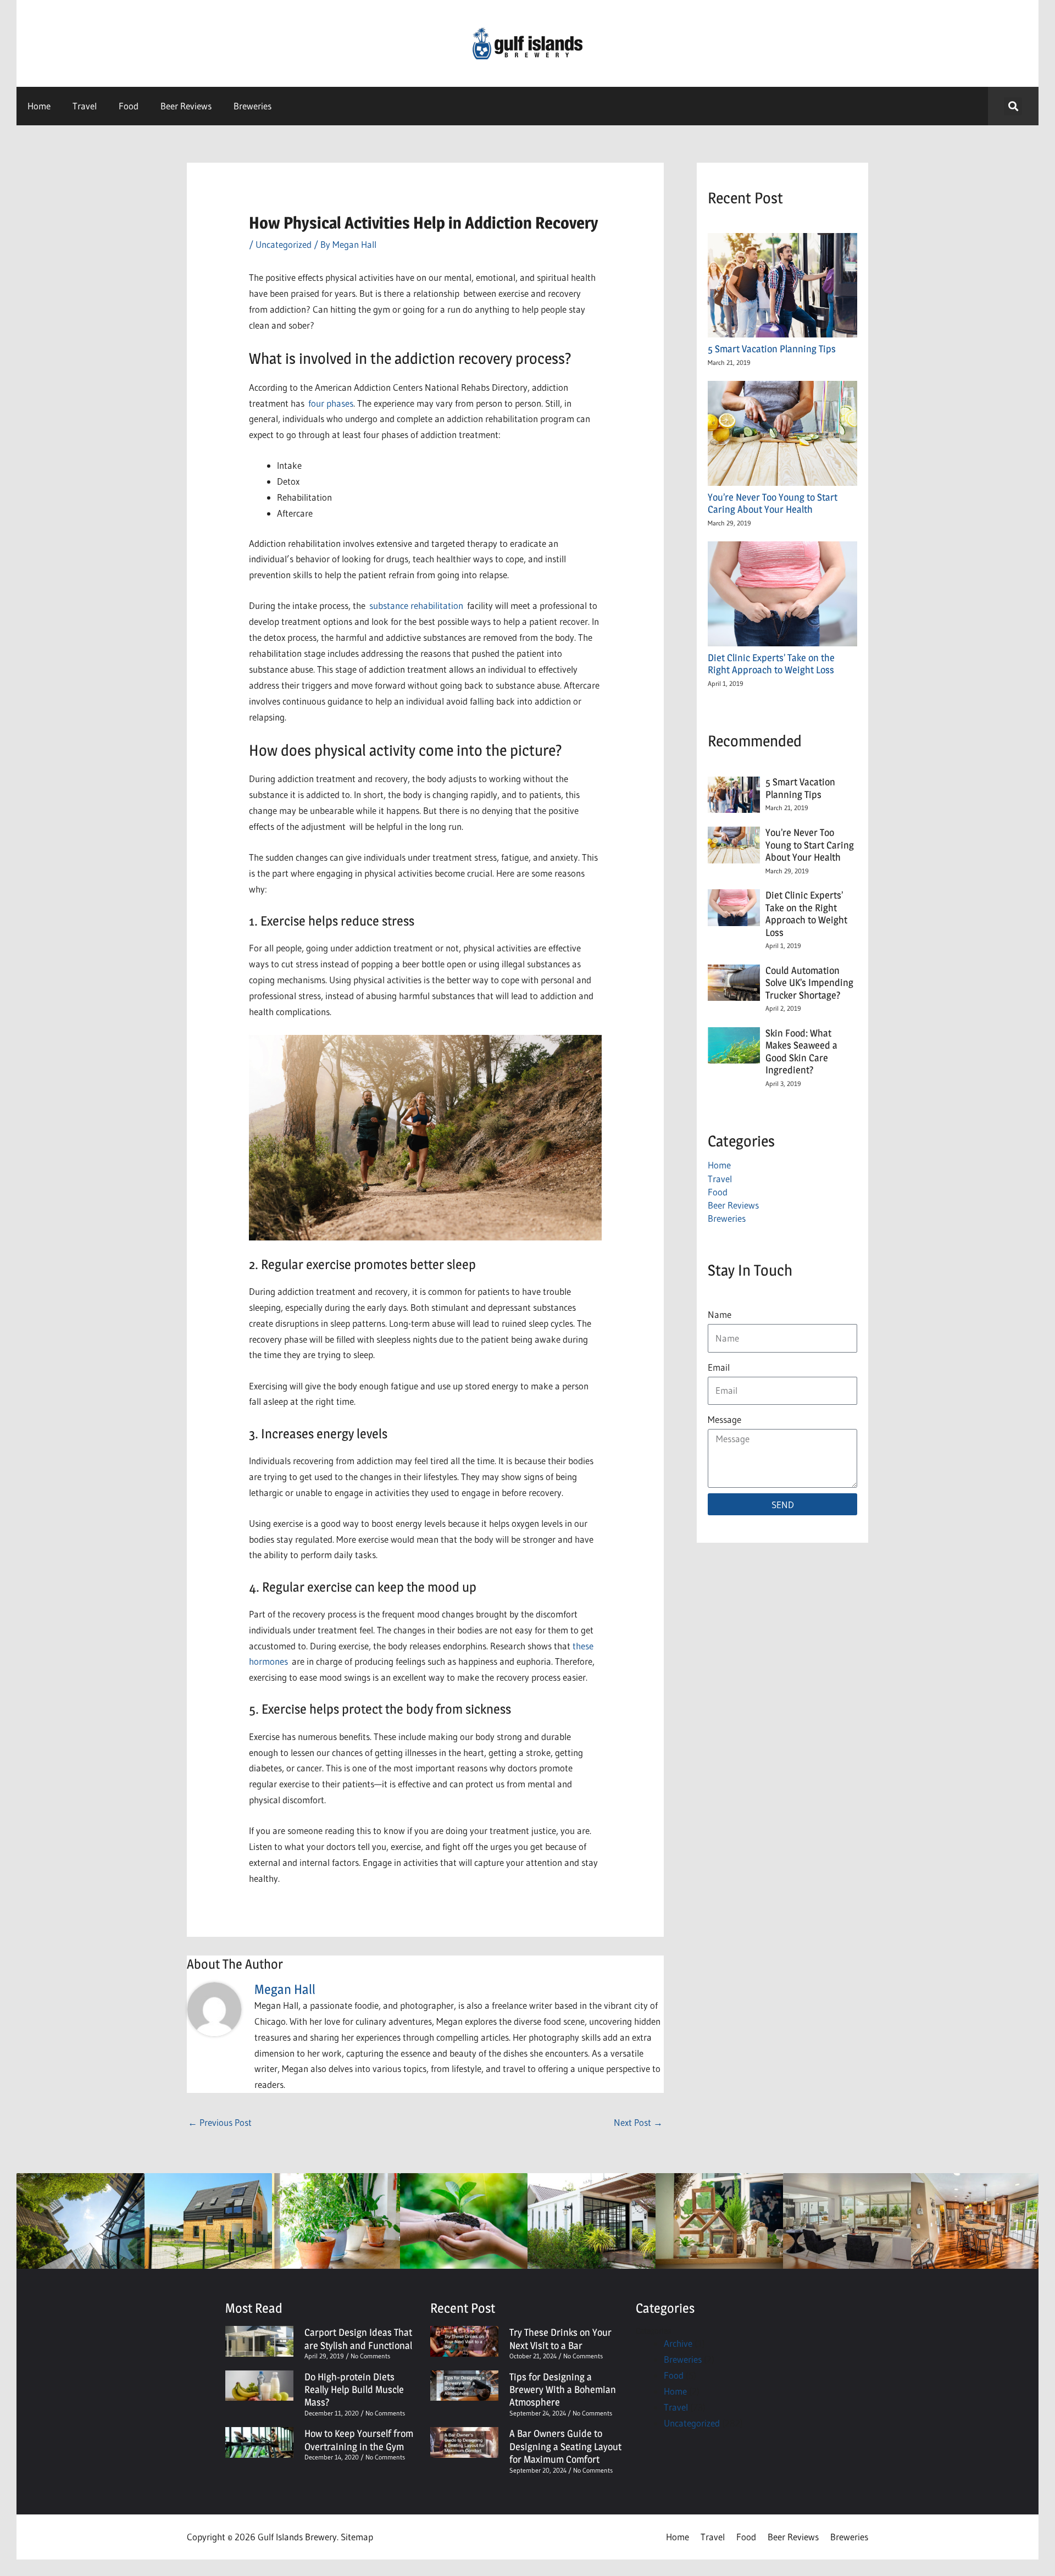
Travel (85, 106)
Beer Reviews (186, 106)
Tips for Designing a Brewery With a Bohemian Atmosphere (563, 2390)
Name (720, 1314)
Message (724, 1419)
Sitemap (357, 2537)
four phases (331, 403)
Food (129, 106)
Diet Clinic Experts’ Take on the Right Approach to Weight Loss (771, 664)
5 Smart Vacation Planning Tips (774, 349)
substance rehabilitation (416, 605)
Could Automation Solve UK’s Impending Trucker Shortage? (809, 983)
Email (719, 1367)
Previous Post (220, 2122)
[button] (1013, 106)
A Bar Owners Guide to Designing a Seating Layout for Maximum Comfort (565, 2446)
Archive (678, 2343)
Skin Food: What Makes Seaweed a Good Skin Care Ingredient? (801, 1052)
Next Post (638, 2122)
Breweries (252, 106)
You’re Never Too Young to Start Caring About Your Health (773, 503)
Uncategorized (284, 244)
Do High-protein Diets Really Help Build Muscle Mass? (354, 2390)
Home (39, 106)
